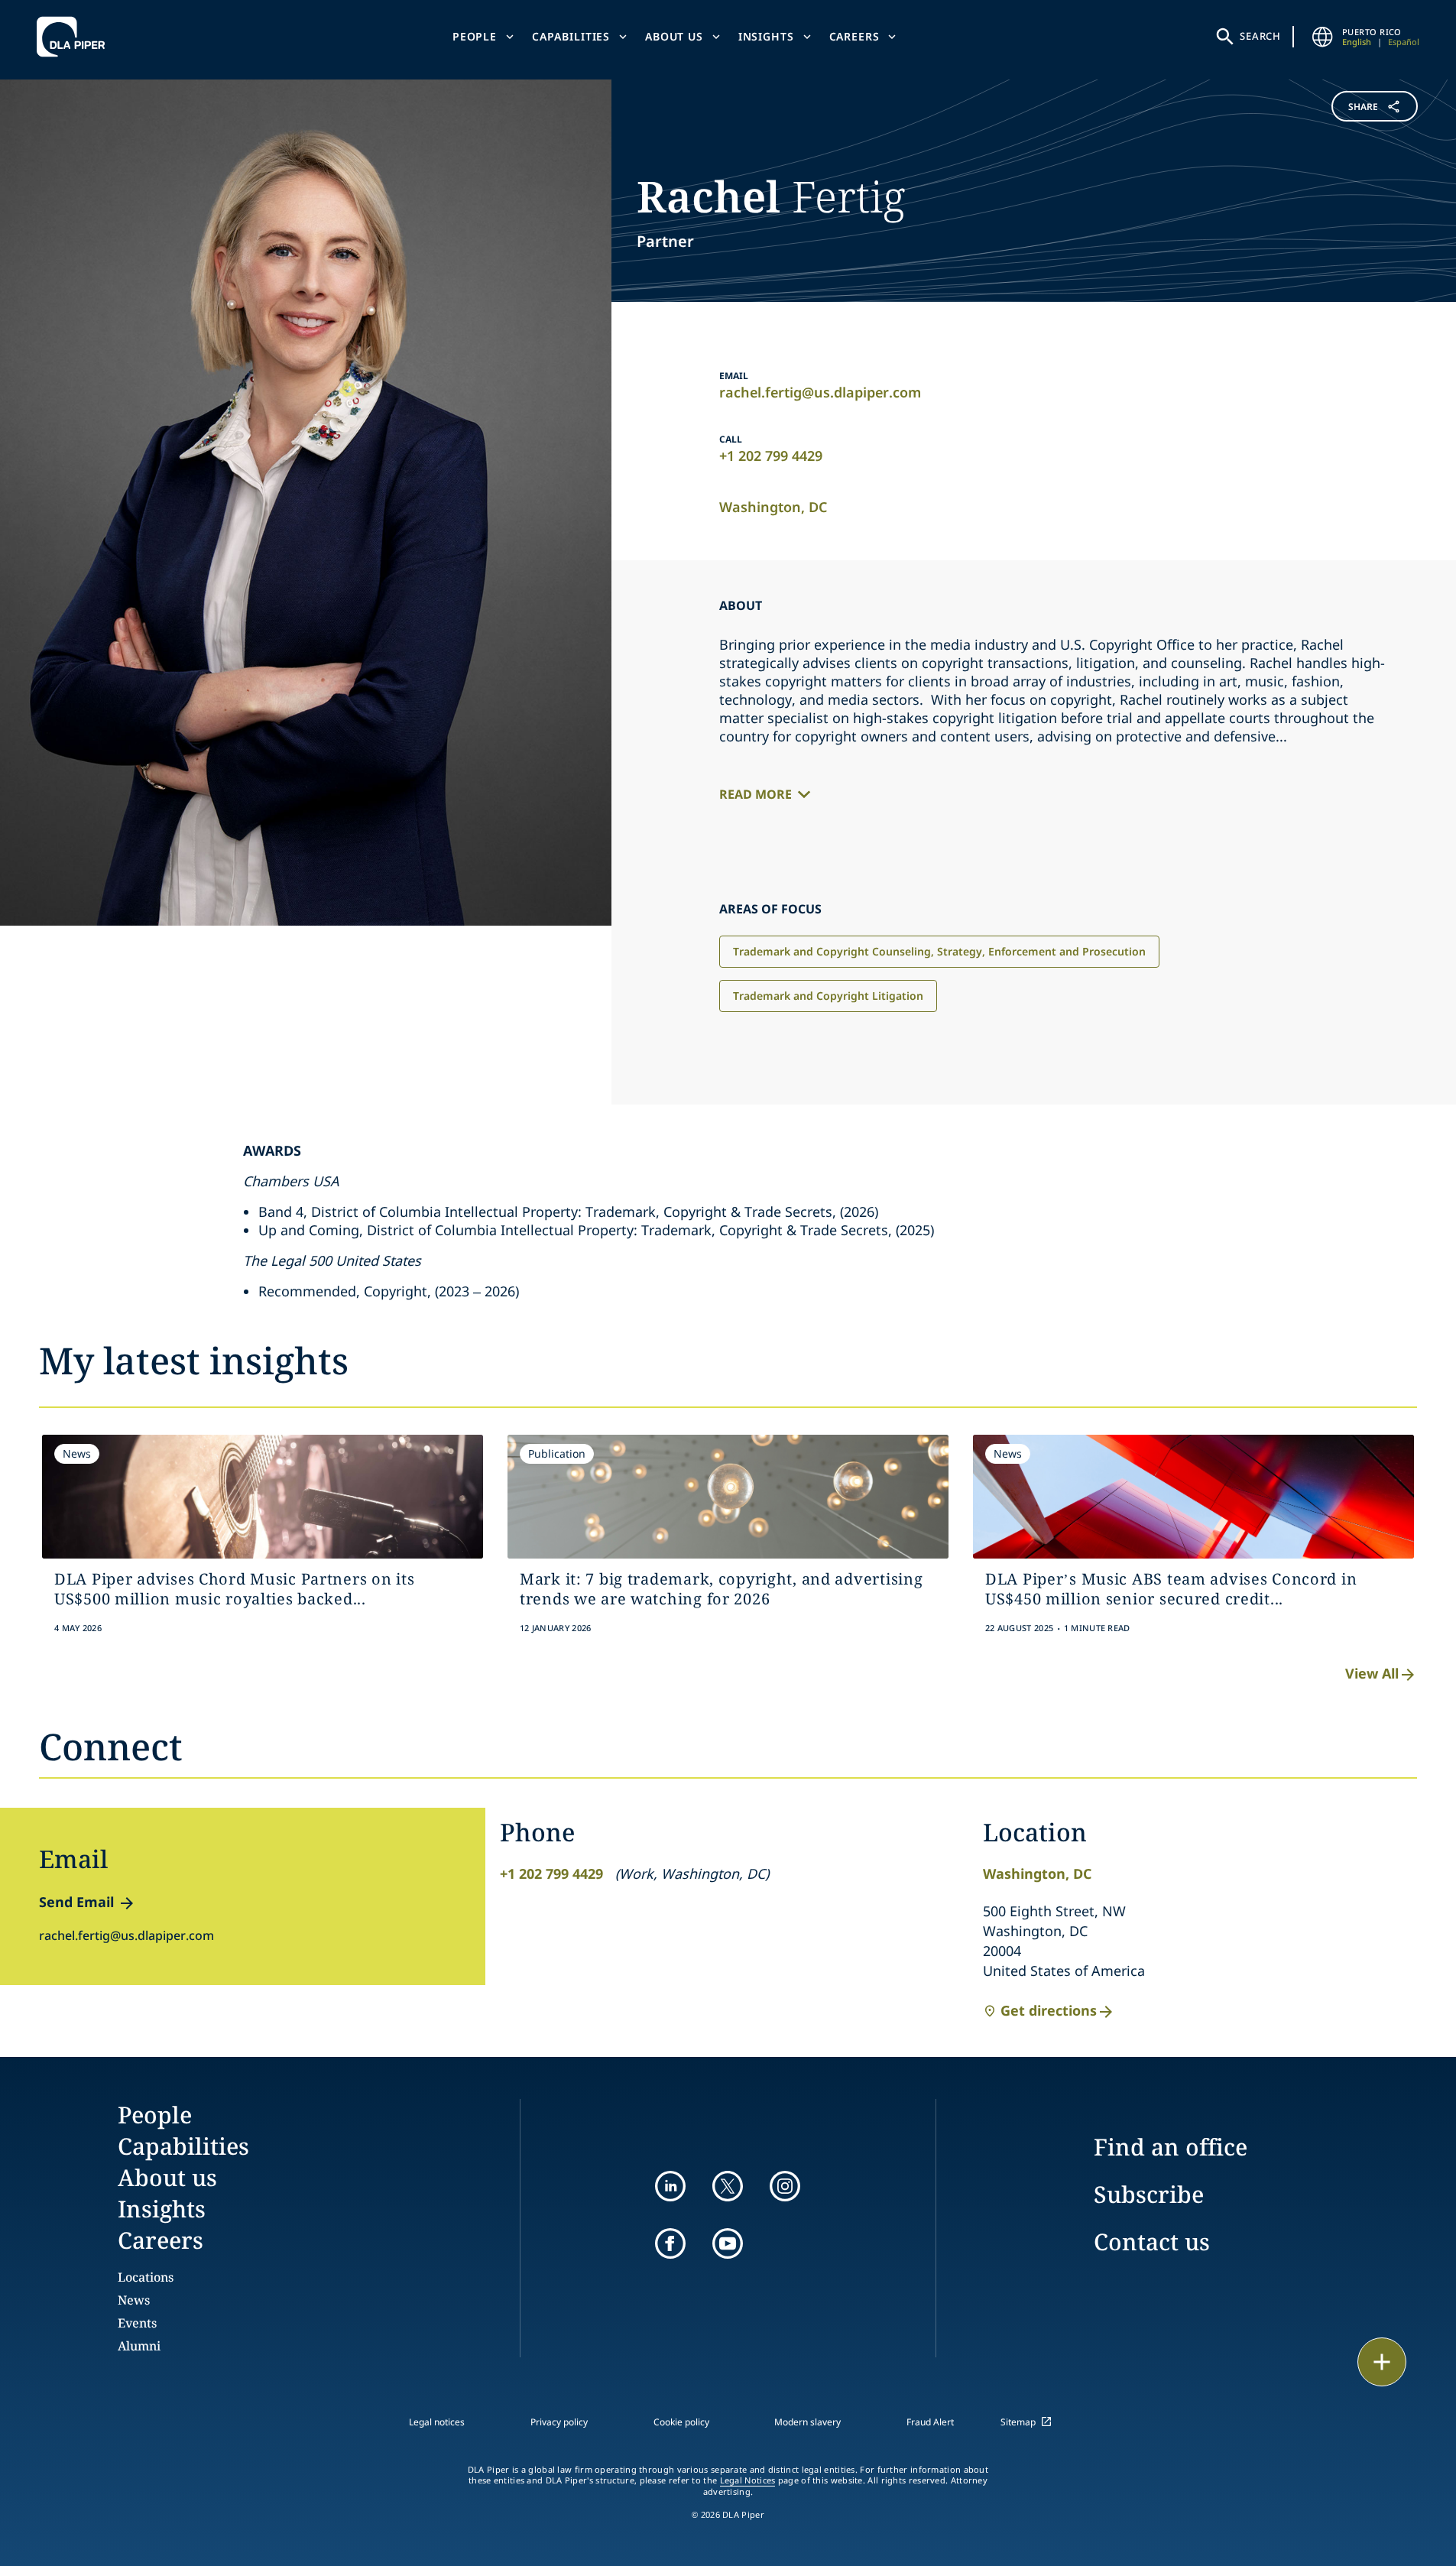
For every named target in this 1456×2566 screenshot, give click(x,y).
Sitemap (1018, 2422)
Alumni (139, 2346)
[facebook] (670, 2243)
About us (674, 36)
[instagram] (785, 2186)
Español (1404, 42)
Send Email (76, 1902)
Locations (146, 2277)
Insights (766, 36)
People (475, 36)
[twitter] (728, 2186)
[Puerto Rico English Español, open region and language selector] (1322, 37)
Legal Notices (748, 2480)
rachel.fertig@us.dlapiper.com (820, 392)
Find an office (1171, 2147)
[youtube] (728, 2243)
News (134, 2300)
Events (137, 2323)
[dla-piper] (75, 37)
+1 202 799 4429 (771, 456)
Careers (854, 36)
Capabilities (571, 36)
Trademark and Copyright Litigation (828, 996)
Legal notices (437, 2422)
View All (1372, 1673)
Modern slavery (807, 2422)
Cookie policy (681, 2422)
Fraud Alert (930, 2422)
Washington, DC (773, 507)
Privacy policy (559, 2422)
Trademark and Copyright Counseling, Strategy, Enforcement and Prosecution (939, 951)
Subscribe (1149, 2194)
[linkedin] (670, 2186)
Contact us (1152, 2242)
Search (1260, 36)
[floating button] (1382, 2362)
